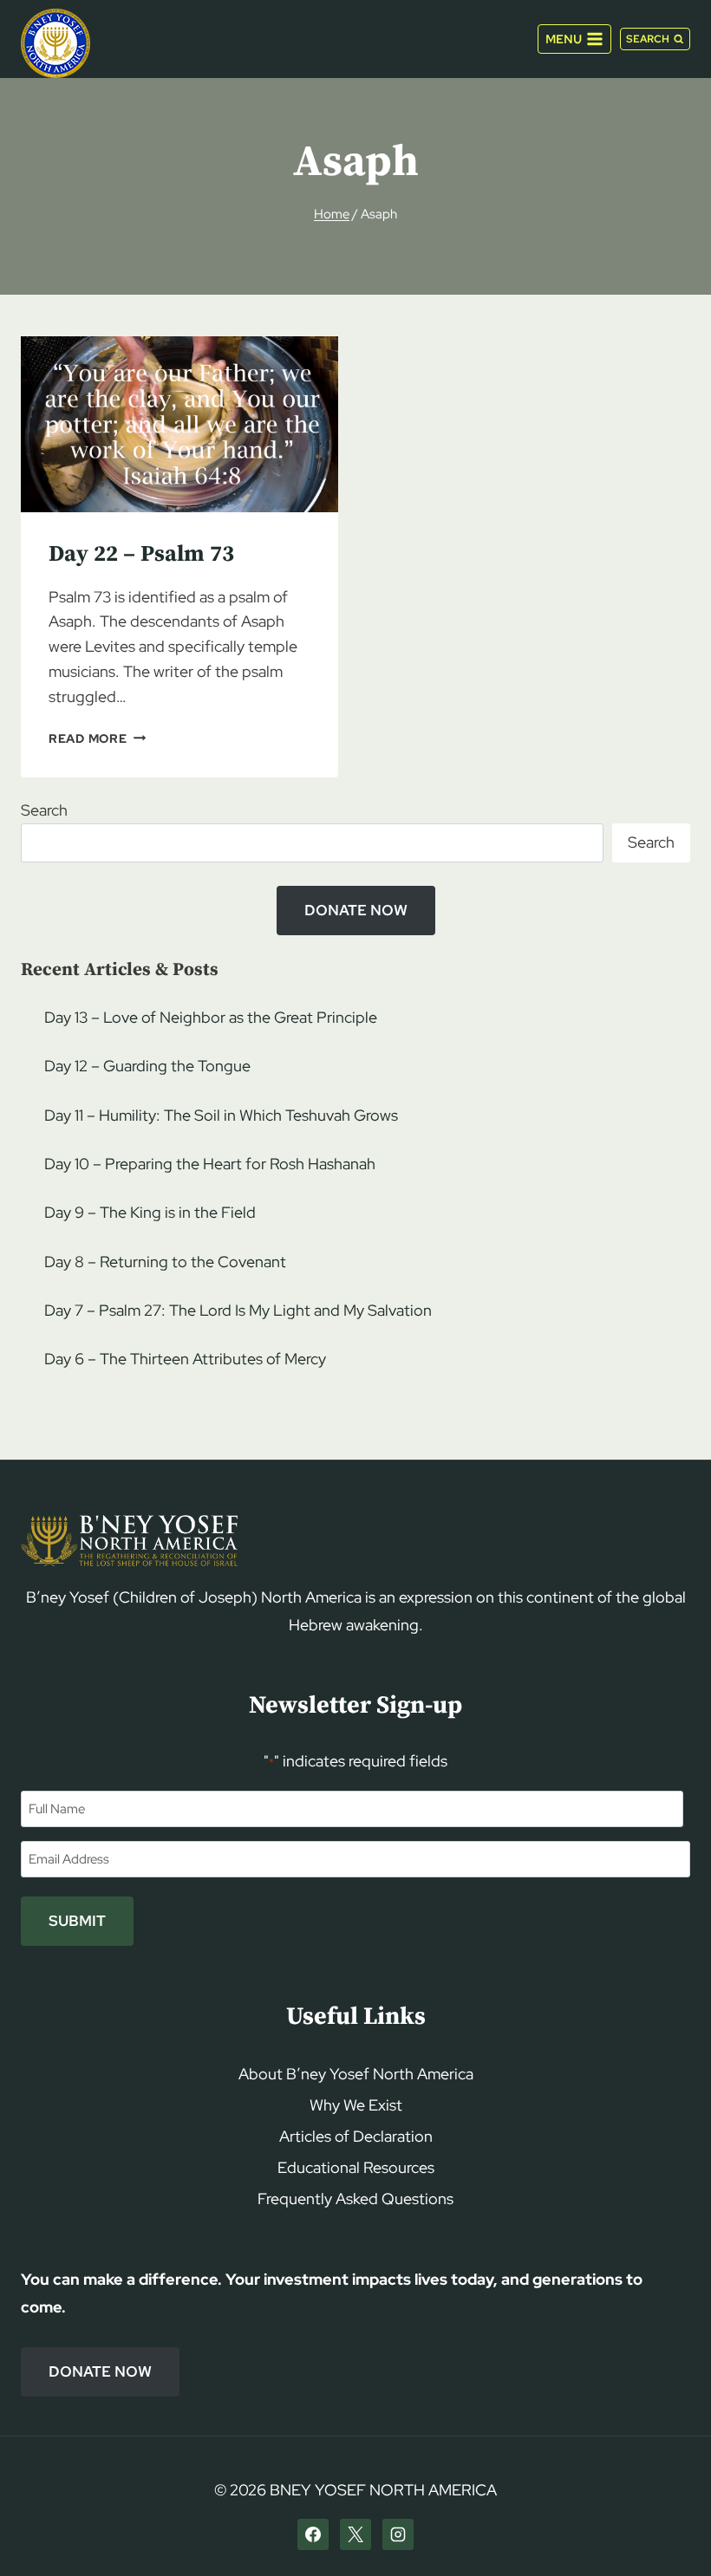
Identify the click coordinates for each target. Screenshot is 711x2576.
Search (44, 810)
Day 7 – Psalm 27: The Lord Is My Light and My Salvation (238, 1310)
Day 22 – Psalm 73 (141, 554)
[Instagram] (398, 2534)
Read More (97, 738)
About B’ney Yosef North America (356, 2074)
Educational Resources (356, 2167)
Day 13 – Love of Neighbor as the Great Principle (211, 1017)
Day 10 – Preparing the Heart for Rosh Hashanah (210, 1164)
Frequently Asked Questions (355, 2199)
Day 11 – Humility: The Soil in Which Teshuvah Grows (221, 1115)
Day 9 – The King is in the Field (150, 1212)
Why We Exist (356, 2105)
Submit (77, 1921)
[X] (355, 2534)
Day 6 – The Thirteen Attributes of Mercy (185, 1359)
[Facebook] (313, 2534)
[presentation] (179, 424)
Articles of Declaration (356, 2136)
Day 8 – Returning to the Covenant (165, 1262)
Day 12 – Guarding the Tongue (147, 1066)
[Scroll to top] (668, 2530)
